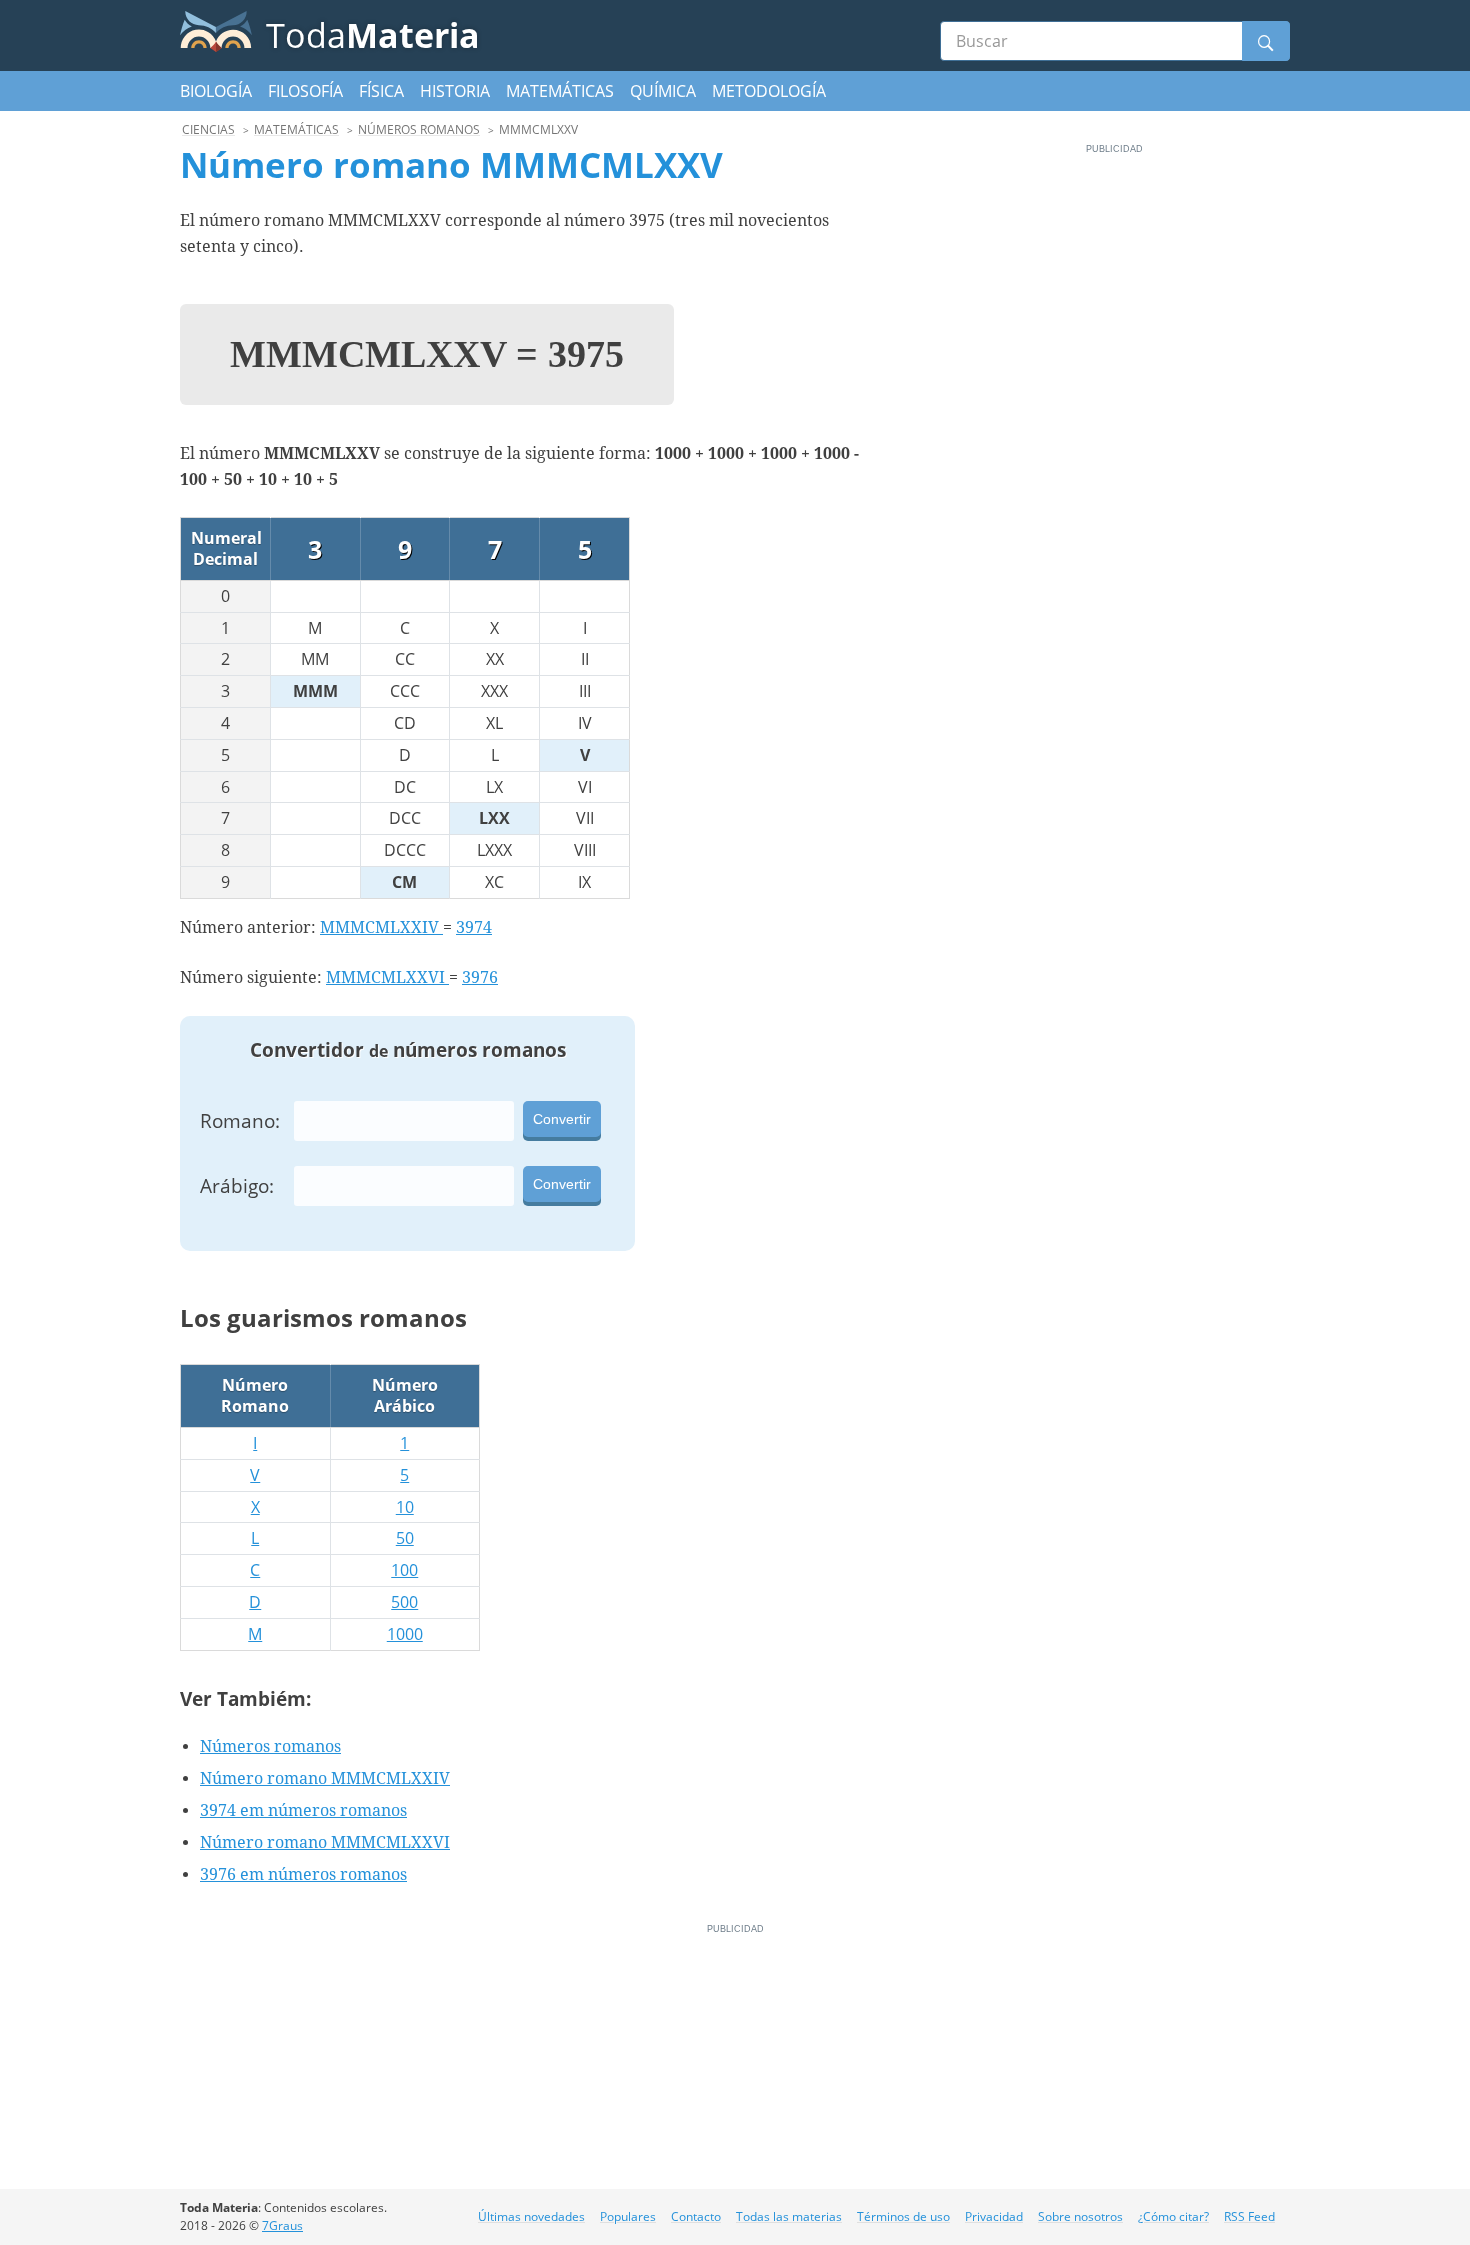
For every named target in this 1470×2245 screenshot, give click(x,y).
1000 (405, 1634)
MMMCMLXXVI (387, 977)
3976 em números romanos (303, 1874)
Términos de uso (903, 2216)
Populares (628, 2216)
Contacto (696, 2216)
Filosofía (305, 91)
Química (663, 91)
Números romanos (270, 1746)
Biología (216, 91)
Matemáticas (560, 91)
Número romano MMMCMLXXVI (325, 1842)
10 (405, 1507)
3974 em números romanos (303, 1810)
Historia (455, 91)
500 (404, 1602)
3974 (474, 927)
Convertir (562, 1119)
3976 (480, 977)
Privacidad (994, 2216)
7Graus (282, 2225)
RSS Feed (1249, 2216)
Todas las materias (789, 2216)
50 (405, 1538)
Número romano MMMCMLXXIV (325, 1778)
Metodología (769, 91)
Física (381, 91)
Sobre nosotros (1080, 2216)
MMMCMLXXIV (381, 927)
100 (404, 1570)
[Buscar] (1266, 41)
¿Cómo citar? (1173, 2216)
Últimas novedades (531, 2216)
